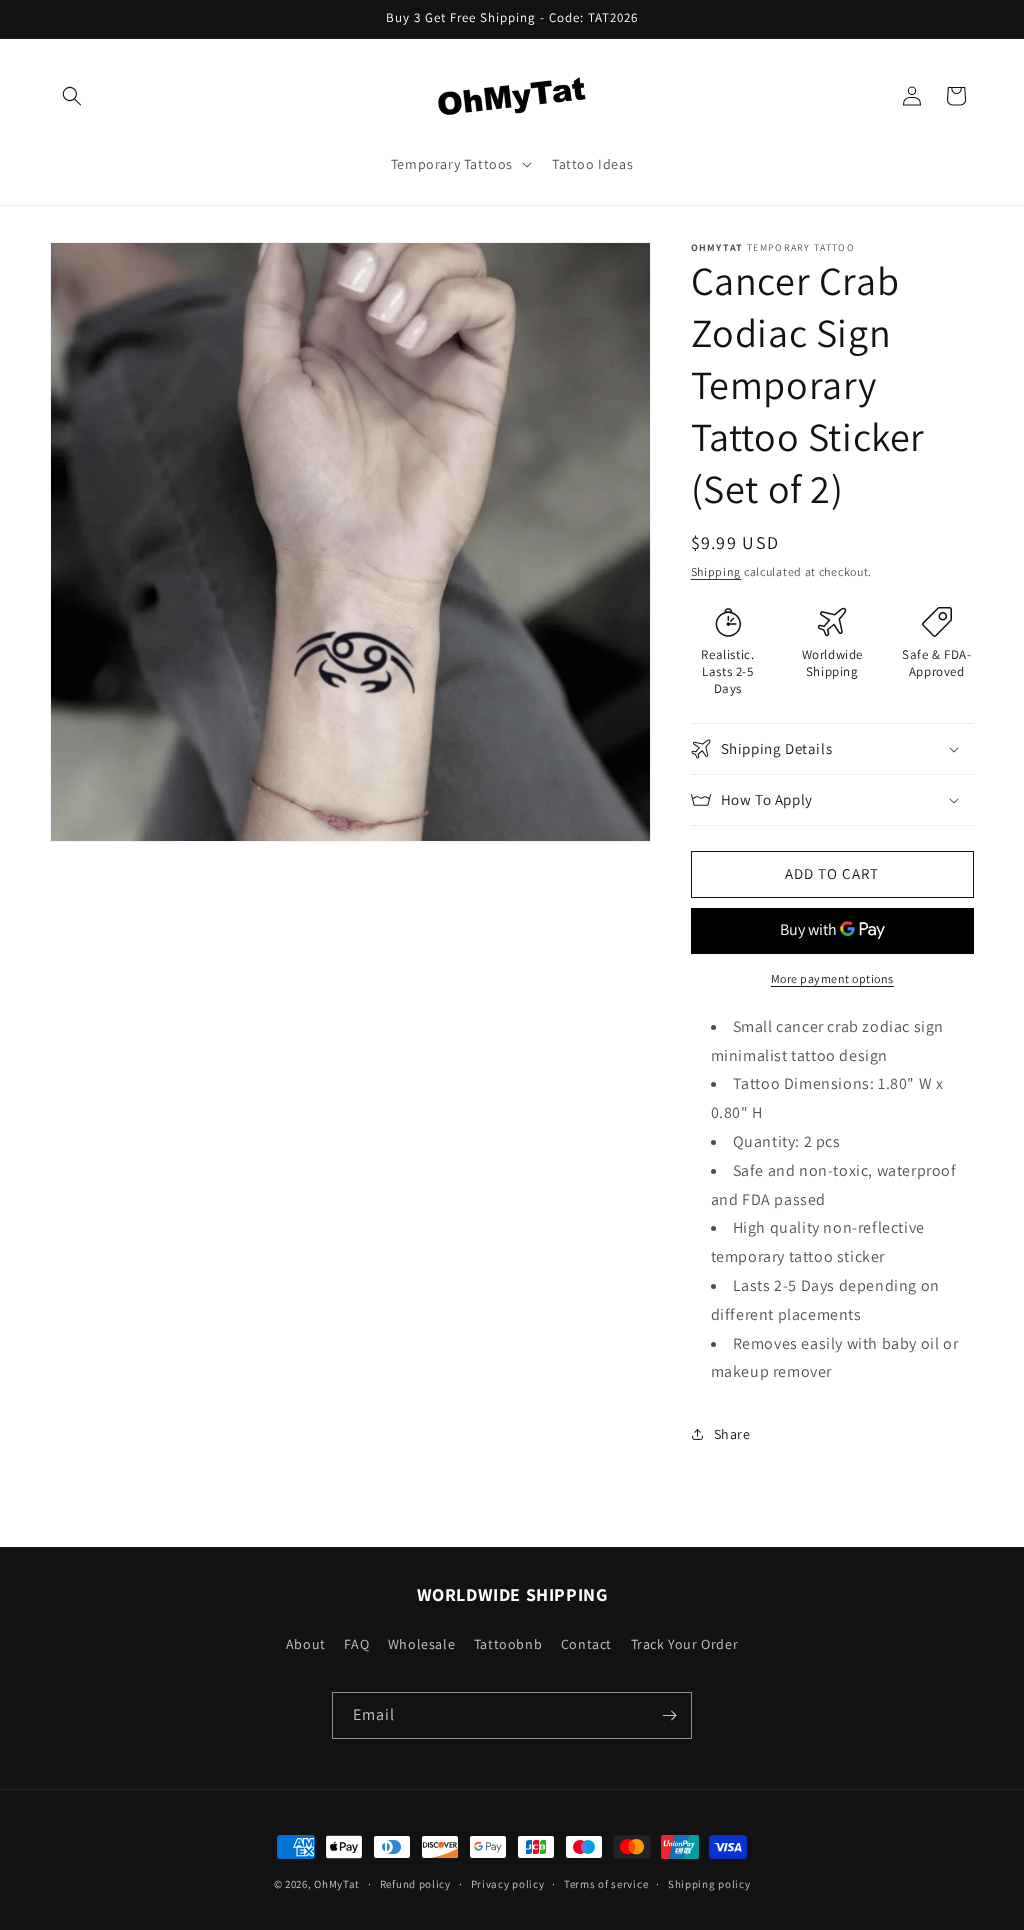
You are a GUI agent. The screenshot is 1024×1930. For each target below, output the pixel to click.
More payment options (832, 978)
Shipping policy (709, 1884)
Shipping (716, 571)
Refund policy (415, 1884)
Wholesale (421, 1644)
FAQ (356, 1644)
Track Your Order (685, 1644)
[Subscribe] (669, 1715)
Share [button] (732, 1434)
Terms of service (606, 1884)
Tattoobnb (508, 1644)
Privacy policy (508, 1884)
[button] (72, 96)
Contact (586, 1644)
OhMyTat (337, 1884)
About (306, 1644)
